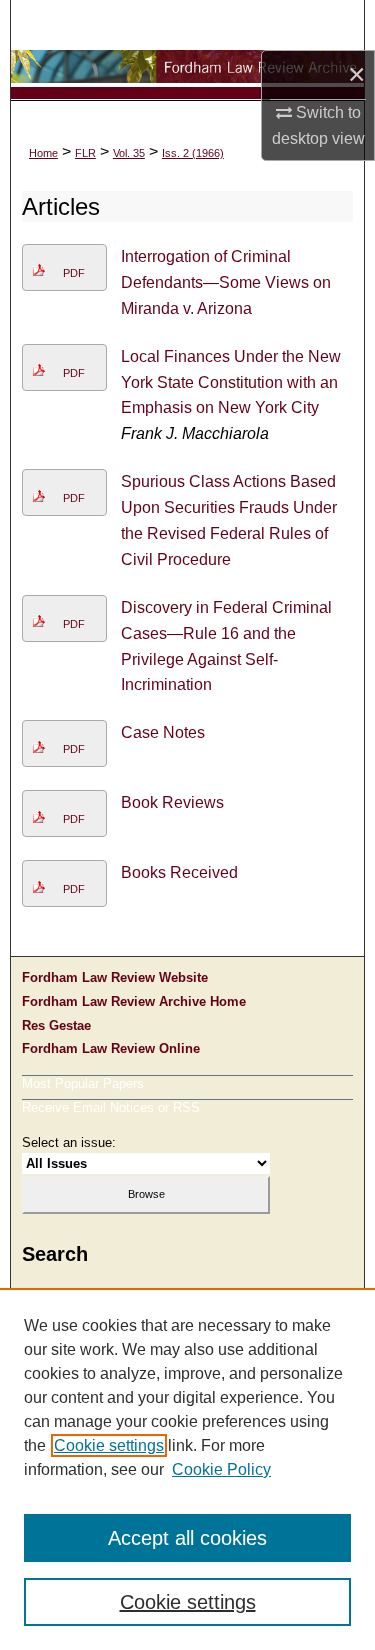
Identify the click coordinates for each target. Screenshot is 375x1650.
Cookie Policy (221, 1469)
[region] (187, 1469)
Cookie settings (109, 1445)
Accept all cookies (187, 1538)
